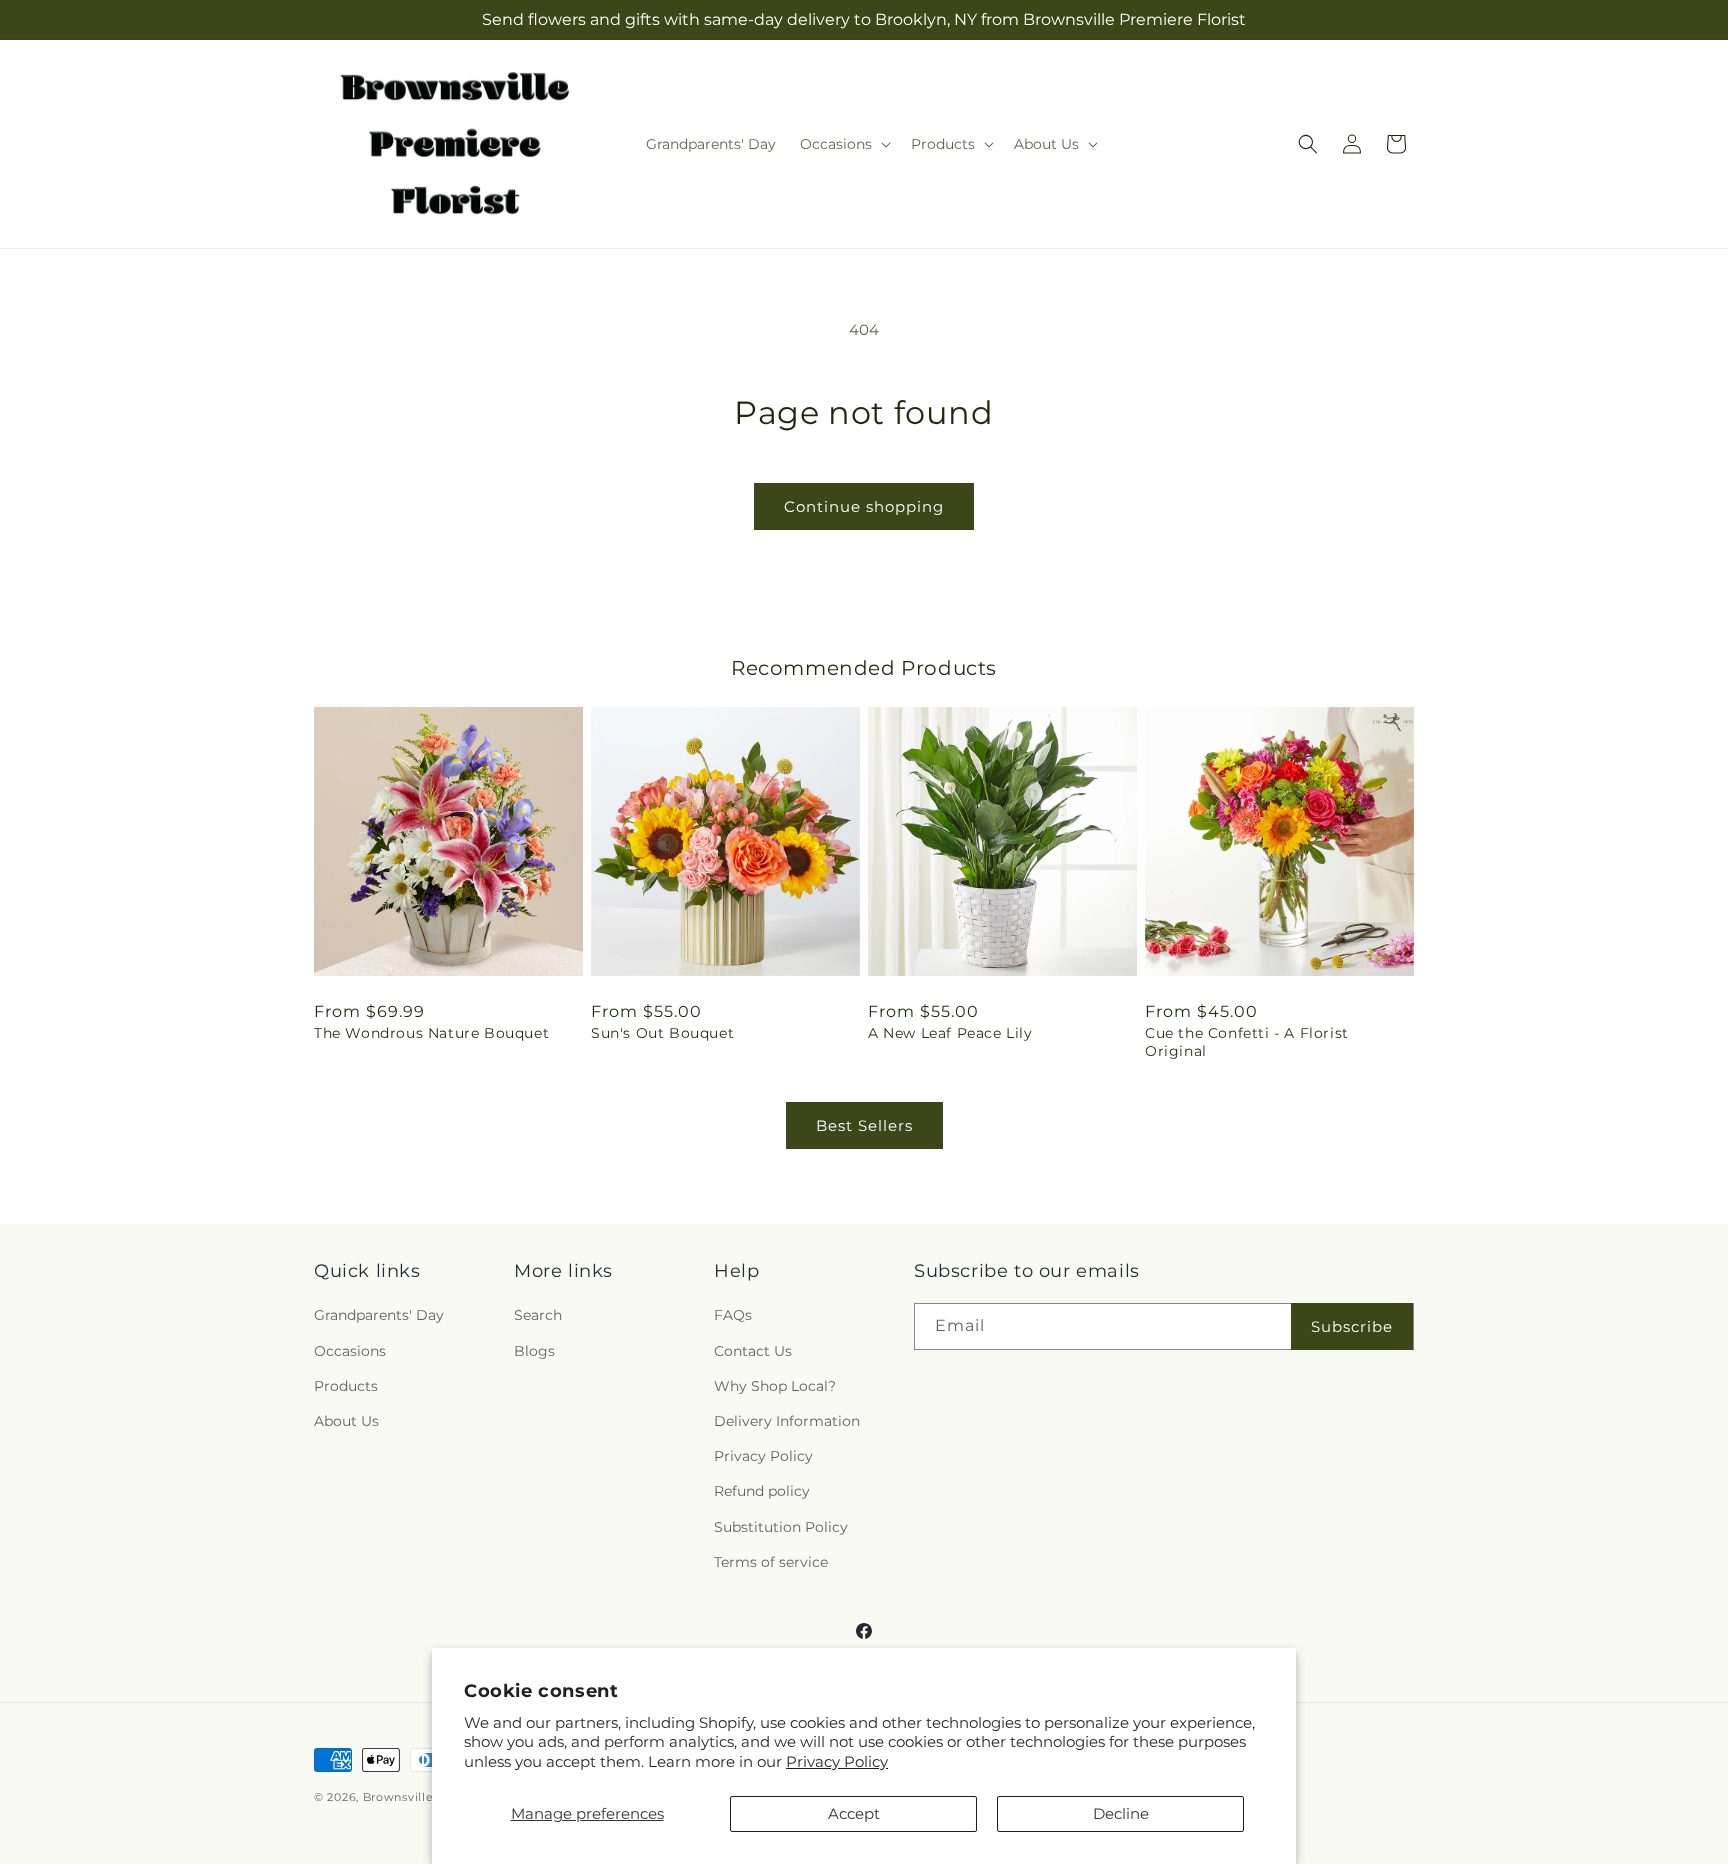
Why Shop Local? (775, 1386)
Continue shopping (864, 506)
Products (346, 1386)
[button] (843, 144)
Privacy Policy (837, 1761)
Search (538, 1316)
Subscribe (1352, 1326)
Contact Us (753, 1351)
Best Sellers (864, 1125)
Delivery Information (787, 1421)
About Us (346, 1421)
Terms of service (771, 1562)
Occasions (350, 1351)
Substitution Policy (781, 1527)
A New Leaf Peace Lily (950, 1033)
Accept (854, 1813)
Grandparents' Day (379, 1316)
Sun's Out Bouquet (662, 1033)
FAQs (733, 1316)
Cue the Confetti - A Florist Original (1247, 1042)
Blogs (534, 1351)
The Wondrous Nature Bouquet (431, 1033)
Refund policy (762, 1492)
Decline (1121, 1813)
